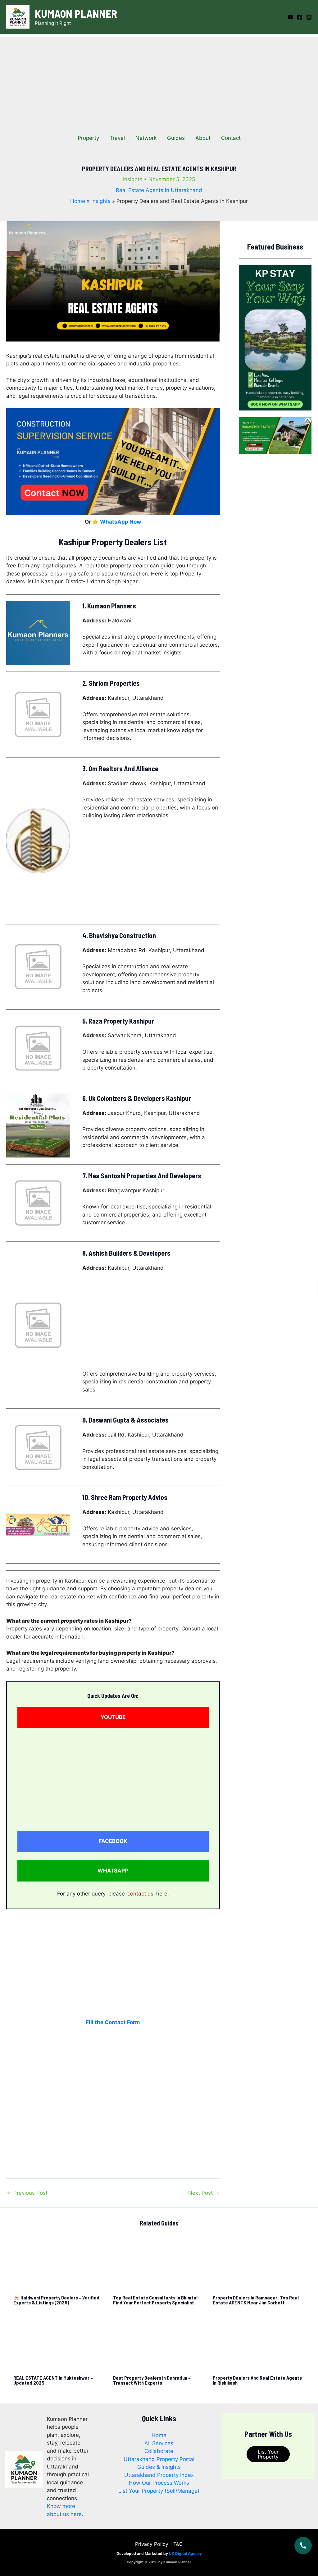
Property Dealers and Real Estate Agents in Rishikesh (257, 2380)
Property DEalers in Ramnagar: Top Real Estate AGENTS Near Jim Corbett (256, 2300)
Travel (117, 138)
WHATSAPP (113, 1871)
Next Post (204, 2193)
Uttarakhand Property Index (159, 2475)
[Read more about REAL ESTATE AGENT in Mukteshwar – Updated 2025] (59, 2344)
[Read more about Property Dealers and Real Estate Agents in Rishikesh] (259, 2344)
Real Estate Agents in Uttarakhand (159, 190)
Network (146, 138)
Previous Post (27, 2193)
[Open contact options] (303, 2546)
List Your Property (268, 2454)
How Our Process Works (159, 2483)
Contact (231, 138)
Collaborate (159, 2451)
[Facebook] (300, 17)
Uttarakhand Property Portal (159, 2459)
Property (88, 138)
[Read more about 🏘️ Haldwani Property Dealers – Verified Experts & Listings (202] (59, 2263)
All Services (159, 2443)
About (203, 138)
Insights (133, 179)
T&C (178, 2544)
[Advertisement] (159, 80)
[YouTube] (290, 17)
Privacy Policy (152, 2544)
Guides (176, 138)
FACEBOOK (113, 1841)
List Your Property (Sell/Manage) (159, 2491)
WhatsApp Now (120, 522)
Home (159, 2435)
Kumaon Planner (76, 13)
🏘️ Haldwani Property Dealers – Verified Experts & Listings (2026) (56, 2300)
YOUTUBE (113, 1717)
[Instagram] (309, 17)
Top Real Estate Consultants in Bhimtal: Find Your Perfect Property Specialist (156, 2300)
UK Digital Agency (185, 2553)
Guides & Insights (159, 2467)
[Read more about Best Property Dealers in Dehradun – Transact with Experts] (159, 2344)
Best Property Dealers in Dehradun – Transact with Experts (152, 2380)
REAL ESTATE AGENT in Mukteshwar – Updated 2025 (53, 2380)
